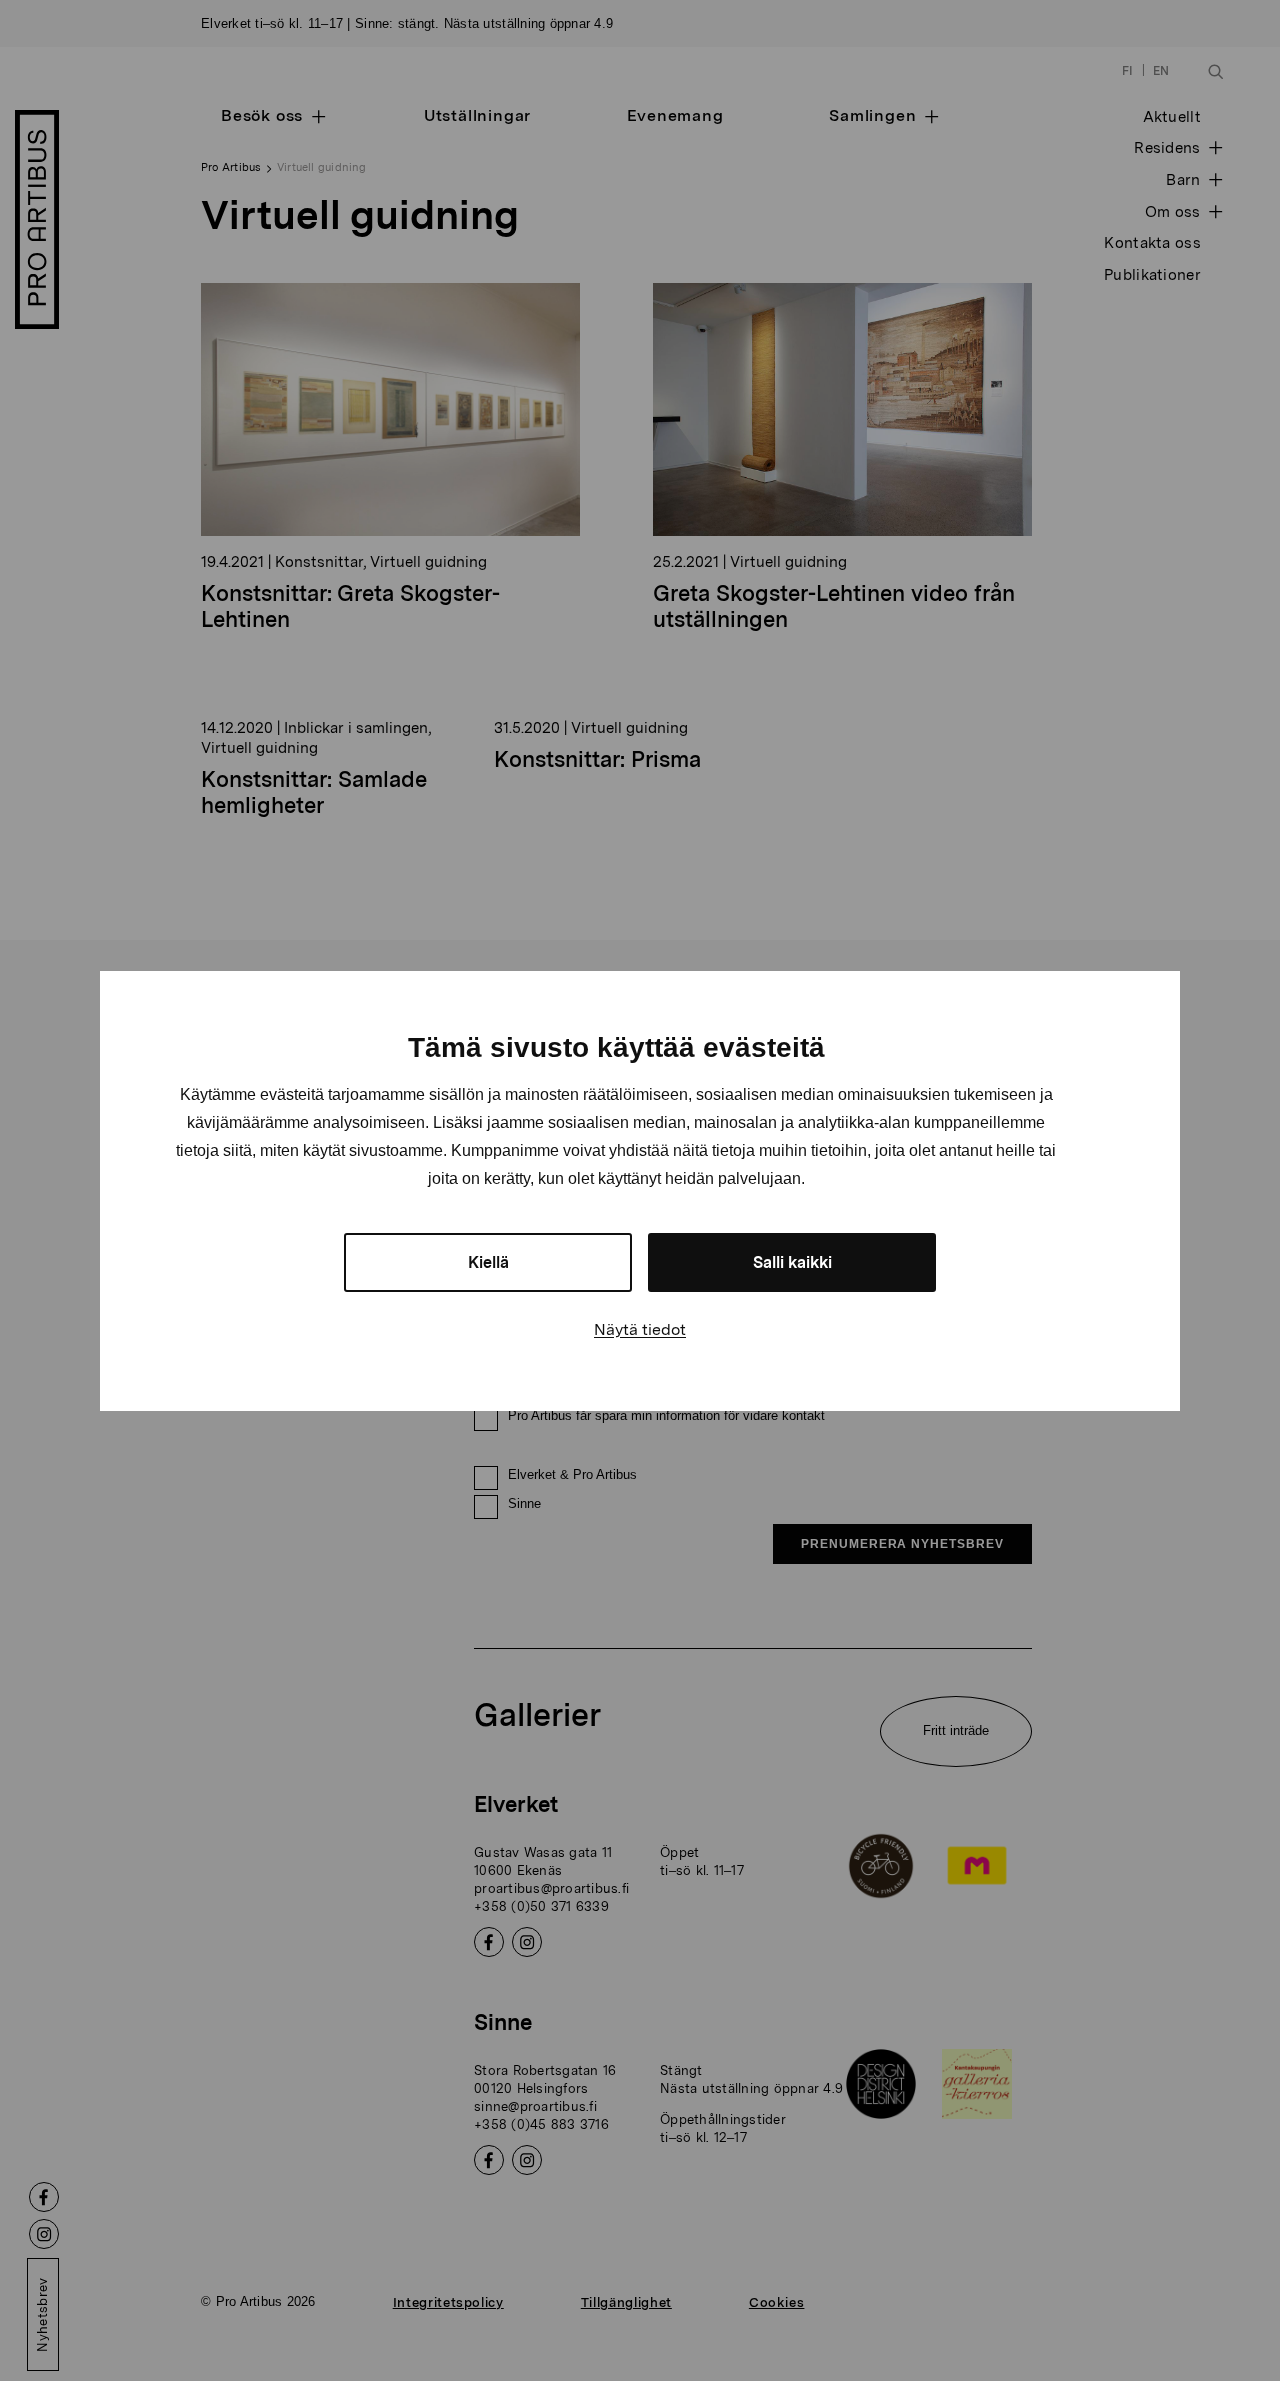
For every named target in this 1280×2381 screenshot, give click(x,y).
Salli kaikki (792, 1262)
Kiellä (488, 1262)
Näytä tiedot (640, 1329)
